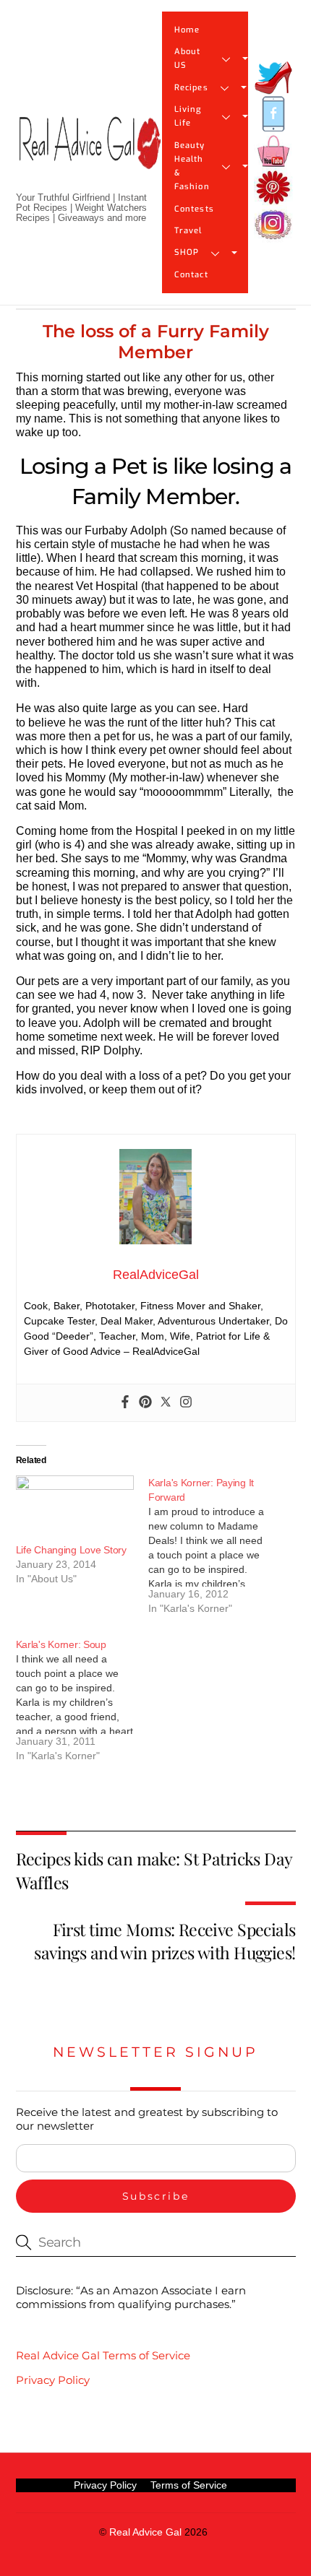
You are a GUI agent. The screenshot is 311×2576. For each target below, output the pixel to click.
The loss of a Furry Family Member (156, 342)
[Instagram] (186, 1403)
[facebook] (273, 114)
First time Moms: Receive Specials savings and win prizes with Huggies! (165, 1941)
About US (188, 58)
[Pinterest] (145, 1403)
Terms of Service (189, 2485)
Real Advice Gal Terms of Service (103, 2355)
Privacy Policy (53, 2380)
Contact (191, 275)
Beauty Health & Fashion (192, 166)
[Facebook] (125, 1403)
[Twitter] (166, 1403)
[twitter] (273, 78)
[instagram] (273, 225)
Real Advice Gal (145, 2532)
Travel (188, 231)
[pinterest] (273, 188)
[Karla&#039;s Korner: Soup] (82, 1705)
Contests (194, 209)
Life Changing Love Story (71, 1550)
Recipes (191, 88)
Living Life (188, 116)
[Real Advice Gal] (89, 155)
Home (187, 30)
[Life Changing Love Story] (75, 1509)
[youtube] (273, 151)
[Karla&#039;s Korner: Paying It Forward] (215, 1551)
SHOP (187, 252)
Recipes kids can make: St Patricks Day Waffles (154, 1870)
